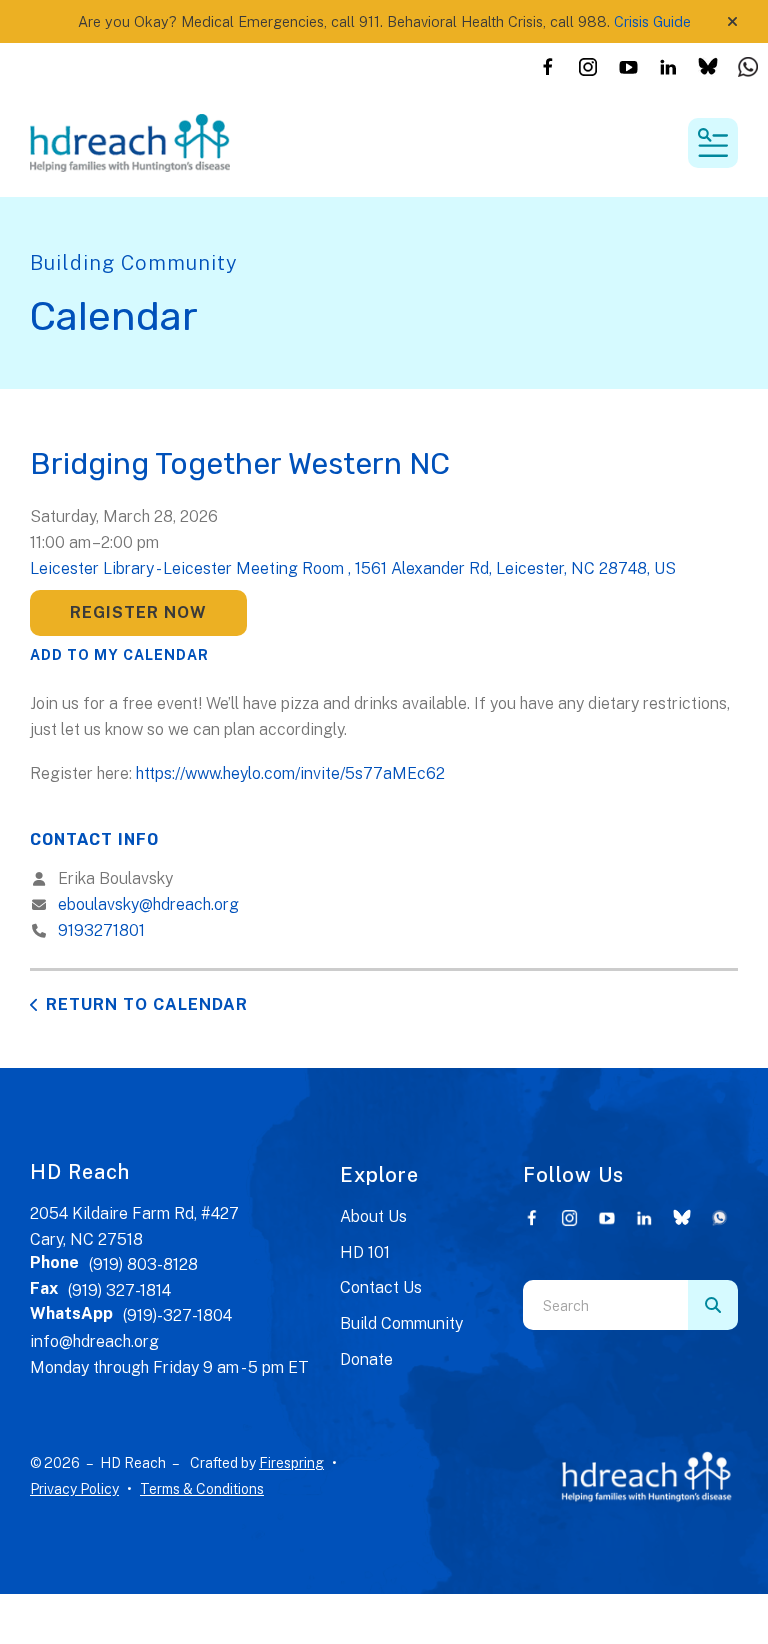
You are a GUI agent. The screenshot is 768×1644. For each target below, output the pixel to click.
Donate (366, 1359)
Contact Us (381, 1287)
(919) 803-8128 (143, 1264)
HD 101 (365, 1252)
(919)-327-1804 (177, 1315)
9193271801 (101, 930)
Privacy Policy (74, 1489)
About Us (373, 1216)
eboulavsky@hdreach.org (148, 904)
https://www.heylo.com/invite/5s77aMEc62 (290, 773)
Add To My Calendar (119, 655)
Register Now (138, 612)
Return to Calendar (147, 1004)
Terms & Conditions (202, 1489)
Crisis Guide (652, 21)
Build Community (401, 1323)
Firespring (291, 1463)
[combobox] (605, 1305)
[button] (732, 22)
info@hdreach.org (94, 1341)
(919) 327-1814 (119, 1290)
